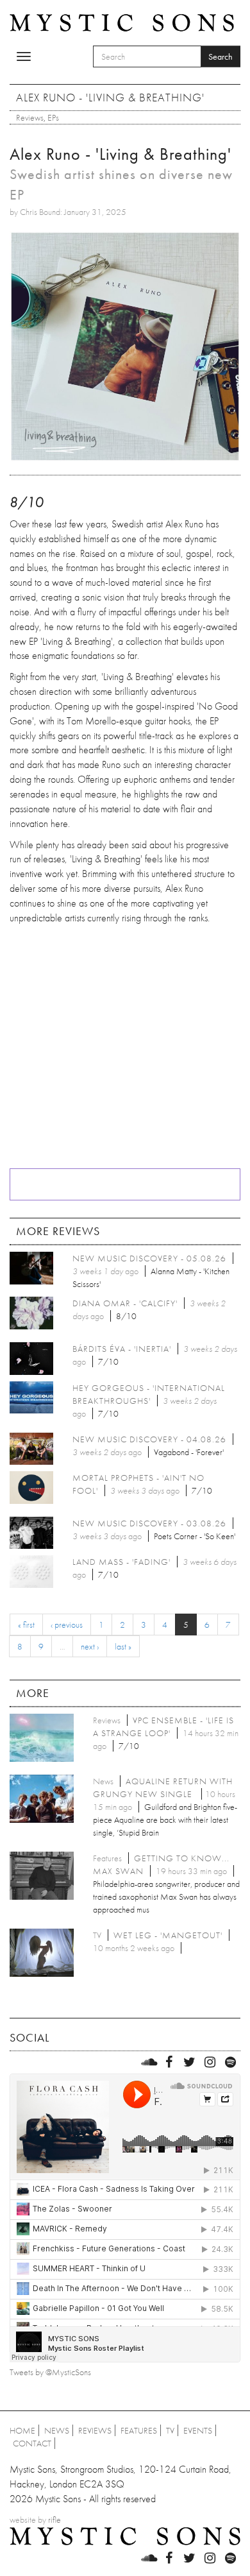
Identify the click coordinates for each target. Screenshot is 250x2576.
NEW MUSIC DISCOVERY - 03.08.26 (149, 1523)
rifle (54, 2520)
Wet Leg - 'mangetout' (168, 1935)
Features (139, 2430)
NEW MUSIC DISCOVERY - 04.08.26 (149, 1439)
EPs (53, 117)
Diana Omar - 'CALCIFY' (125, 1303)
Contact (32, 2443)
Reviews (30, 117)
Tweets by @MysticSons (50, 2372)
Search (221, 56)
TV (170, 2430)
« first (26, 1625)
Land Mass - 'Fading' (121, 1562)
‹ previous (67, 1625)
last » (123, 1646)
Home (22, 2430)
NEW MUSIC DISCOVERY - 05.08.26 (149, 1258)
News (57, 2430)
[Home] (122, 22)
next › (90, 1646)
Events (198, 2430)
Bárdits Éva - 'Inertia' (122, 1349)
